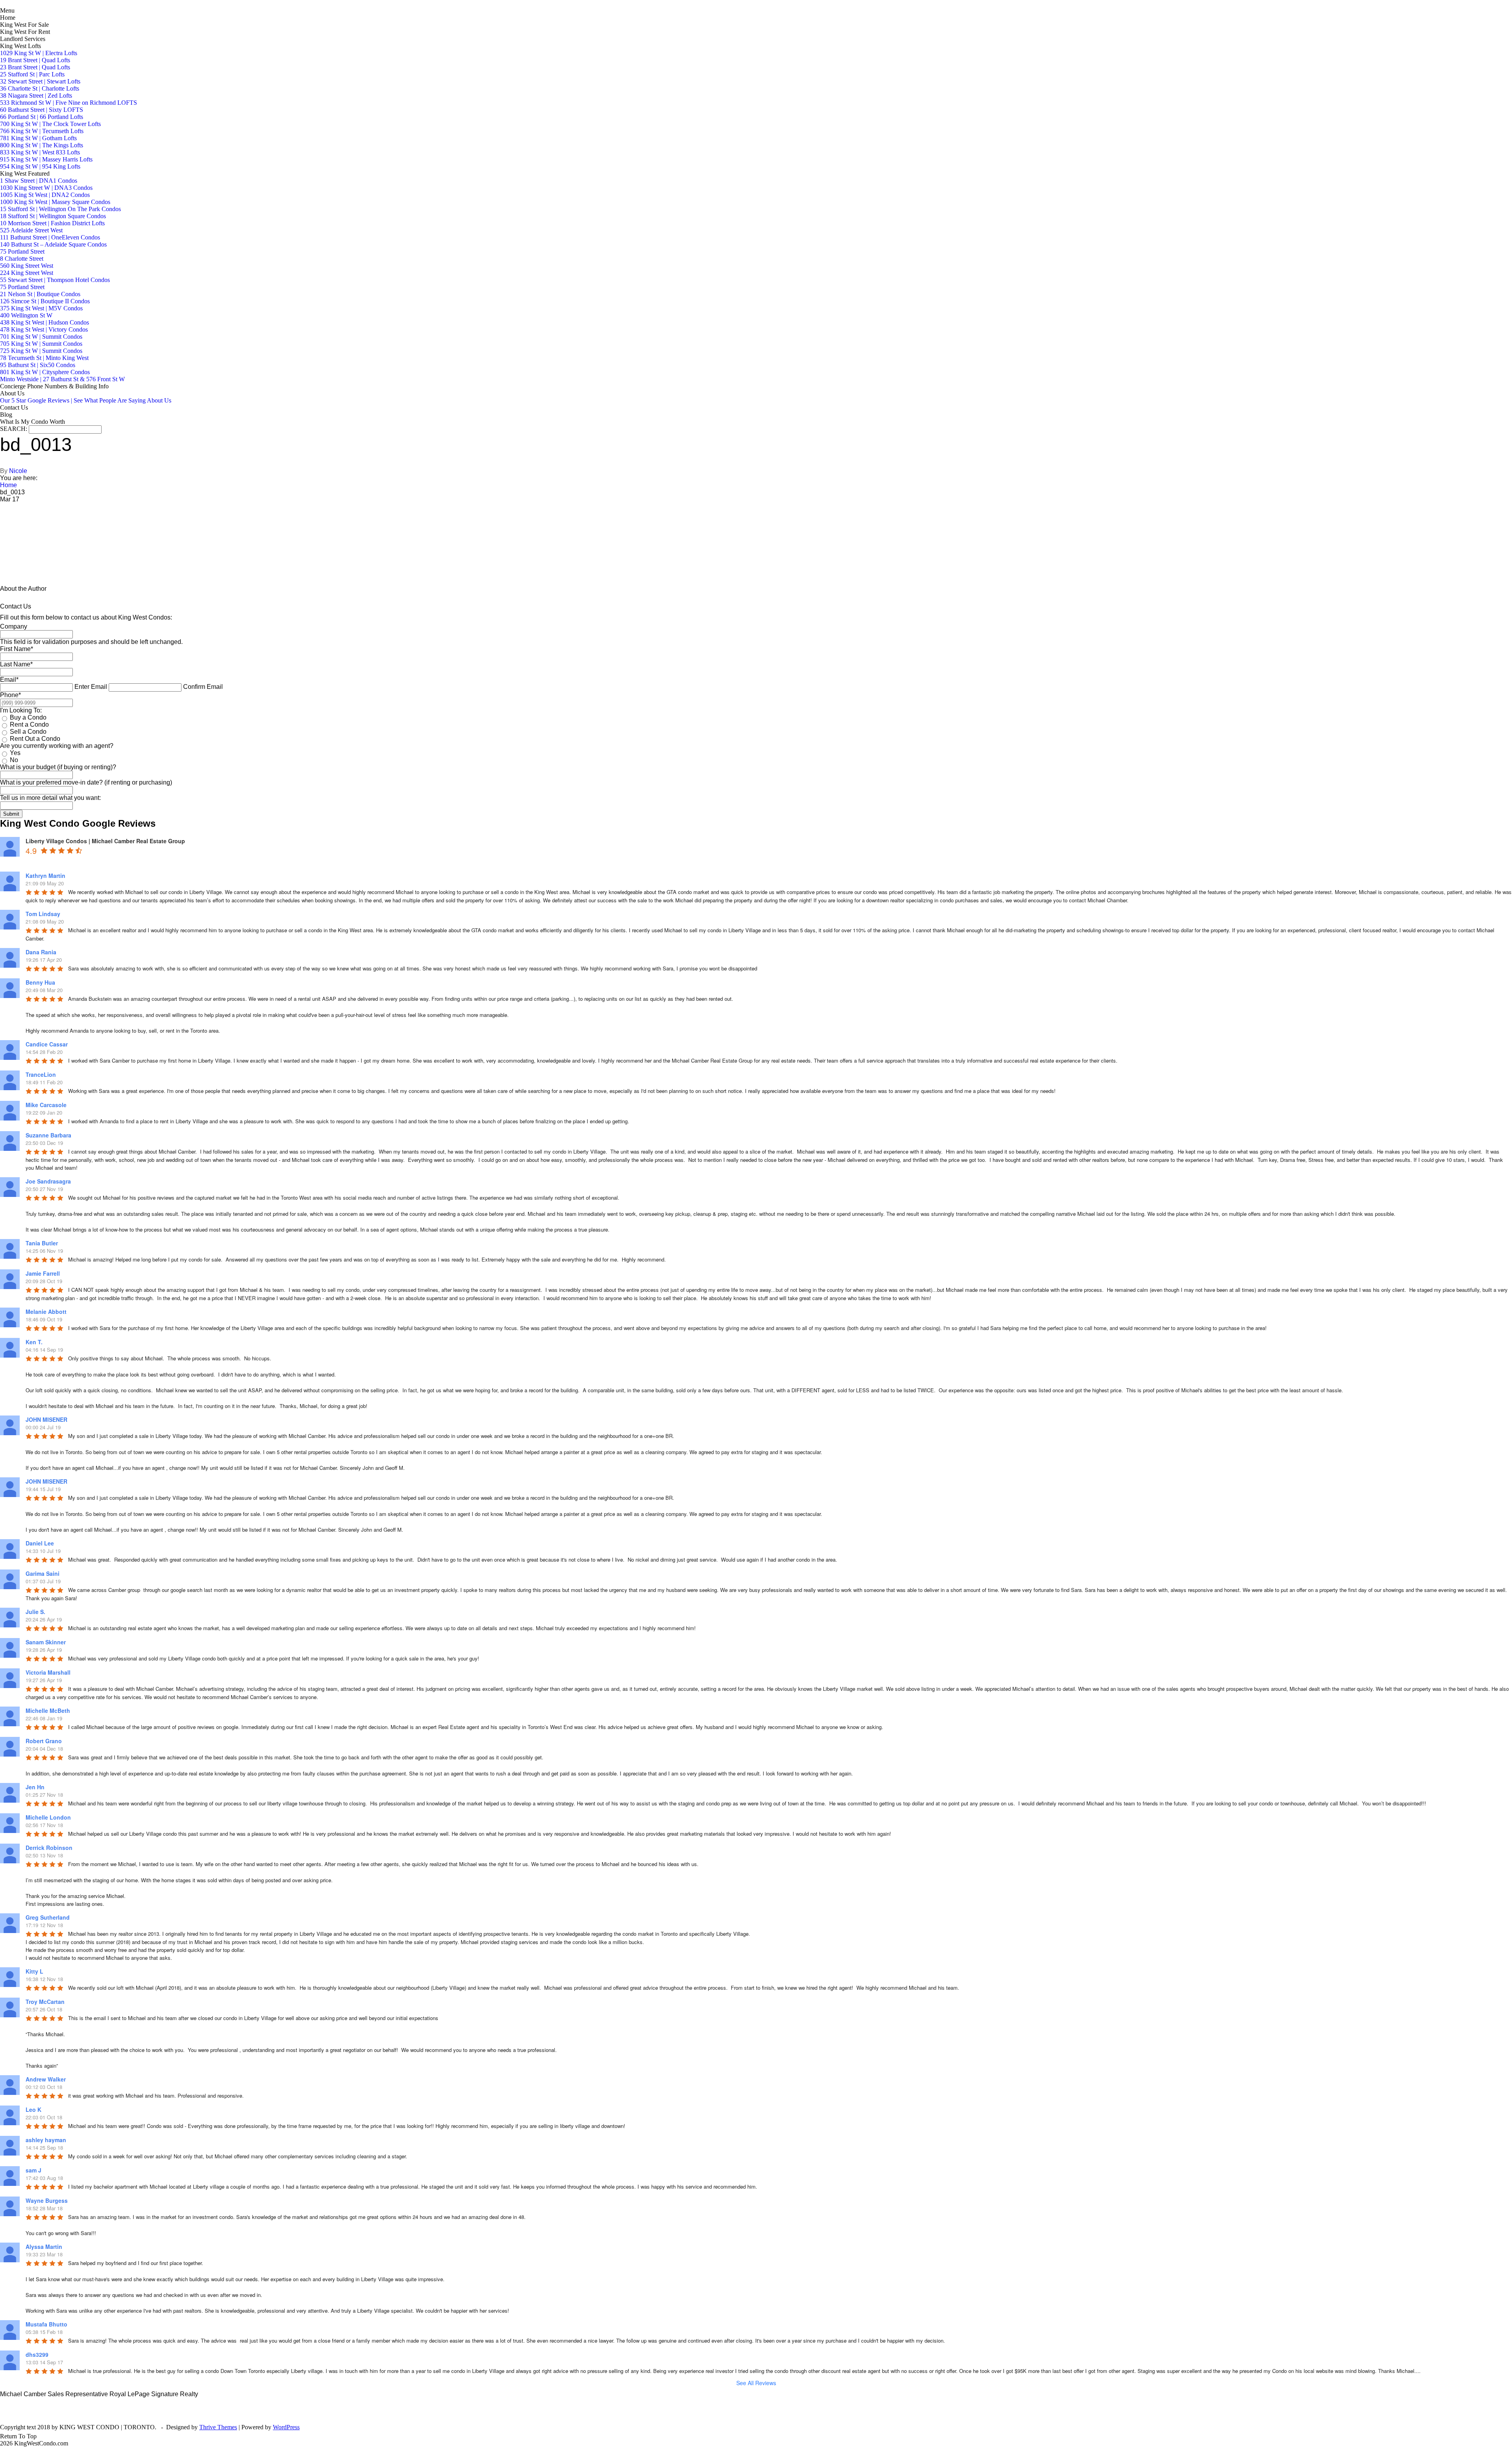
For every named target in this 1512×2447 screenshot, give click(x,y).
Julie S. (35, 1612)
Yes (15, 753)
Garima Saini (43, 1573)
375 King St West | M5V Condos (41, 308)
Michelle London (48, 1817)
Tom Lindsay (43, 914)
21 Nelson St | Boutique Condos (40, 294)
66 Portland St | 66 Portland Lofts (42, 117)
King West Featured (25, 173)
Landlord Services (23, 39)
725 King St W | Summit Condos (41, 351)
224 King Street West (27, 273)
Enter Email (91, 687)
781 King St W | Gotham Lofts (38, 138)
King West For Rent (25, 32)
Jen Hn (35, 1787)
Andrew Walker (46, 2079)
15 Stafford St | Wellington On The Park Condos (60, 209)
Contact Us (14, 407)
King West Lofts (20, 46)
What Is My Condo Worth (32, 422)
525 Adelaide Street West (31, 230)
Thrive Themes (218, 2427)
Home (8, 18)
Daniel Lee (40, 1543)
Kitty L (34, 1971)
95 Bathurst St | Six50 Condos (38, 365)
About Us (12, 393)
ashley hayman (46, 2140)
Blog (6, 415)
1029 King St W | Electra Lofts (39, 53)
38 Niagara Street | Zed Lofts (36, 96)
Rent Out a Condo (35, 739)
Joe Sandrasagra (48, 1181)
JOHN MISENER (46, 1419)
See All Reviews (756, 2383)
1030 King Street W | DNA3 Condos (46, 188)
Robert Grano (44, 1741)
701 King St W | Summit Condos (41, 337)
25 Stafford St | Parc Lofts (32, 74)
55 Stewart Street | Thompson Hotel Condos (55, 280)
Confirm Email (203, 687)
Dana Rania (41, 952)
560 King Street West (27, 266)
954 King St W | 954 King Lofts (40, 166)
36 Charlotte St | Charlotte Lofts (40, 88)
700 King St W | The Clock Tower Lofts (50, 124)
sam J (33, 2170)
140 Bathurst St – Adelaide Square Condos (53, 244)
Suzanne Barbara (48, 1135)
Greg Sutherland (48, 1917)
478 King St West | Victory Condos (44, 329)
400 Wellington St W (26, 315)
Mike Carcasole (46, 1105)
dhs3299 (37, 2354)
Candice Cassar (47, 1044)
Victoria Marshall (48, 1672)
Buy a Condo (28, 717)
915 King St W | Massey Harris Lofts (46, 159)
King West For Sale (24, 25)
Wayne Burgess (47, 2200)
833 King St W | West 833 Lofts (40, 152)
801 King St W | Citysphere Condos (45, 372)
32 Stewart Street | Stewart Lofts (40, 81)
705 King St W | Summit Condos (41, 344)
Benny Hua (40, 982)
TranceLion (41, 1074)
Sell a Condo (28, 732)
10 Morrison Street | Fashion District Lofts (52, 223)
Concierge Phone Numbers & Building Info (54, 386)
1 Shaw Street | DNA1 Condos (39, 181)
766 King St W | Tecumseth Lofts (42, 131)
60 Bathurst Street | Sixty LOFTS (42, 110)
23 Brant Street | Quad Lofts (35, 67)
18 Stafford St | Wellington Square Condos (53, 216)
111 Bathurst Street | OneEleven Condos (50, 237)
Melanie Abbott (46, 1312)
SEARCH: (14, 429)
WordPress (286, 2427)
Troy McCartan (45, 2002)
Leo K (33, 2109)
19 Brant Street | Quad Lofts (35, 60)
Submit (11, 814)
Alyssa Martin (44, 2247)
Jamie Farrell (43, 1273)
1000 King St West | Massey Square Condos (55, 202)
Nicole (18, 471)
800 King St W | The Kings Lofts (42, 145)
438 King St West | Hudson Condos (44, 322)
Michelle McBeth (48, 1710)
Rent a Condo (29, 724)
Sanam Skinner (46, 1642)
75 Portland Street (22, 251)
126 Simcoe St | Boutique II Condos (45, 301)
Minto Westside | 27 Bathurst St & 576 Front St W (62, 379)
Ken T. (34, 1342)
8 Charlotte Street (22, 259)
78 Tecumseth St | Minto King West (44, 358)
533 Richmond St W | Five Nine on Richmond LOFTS (69, 103)
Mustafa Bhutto (46, 2324)
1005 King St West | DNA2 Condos (45, 195)
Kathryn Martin (45, 876)
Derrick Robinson (49, 1848)
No (14, 760)
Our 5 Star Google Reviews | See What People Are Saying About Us (86, 400)
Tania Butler (42, 1243)
